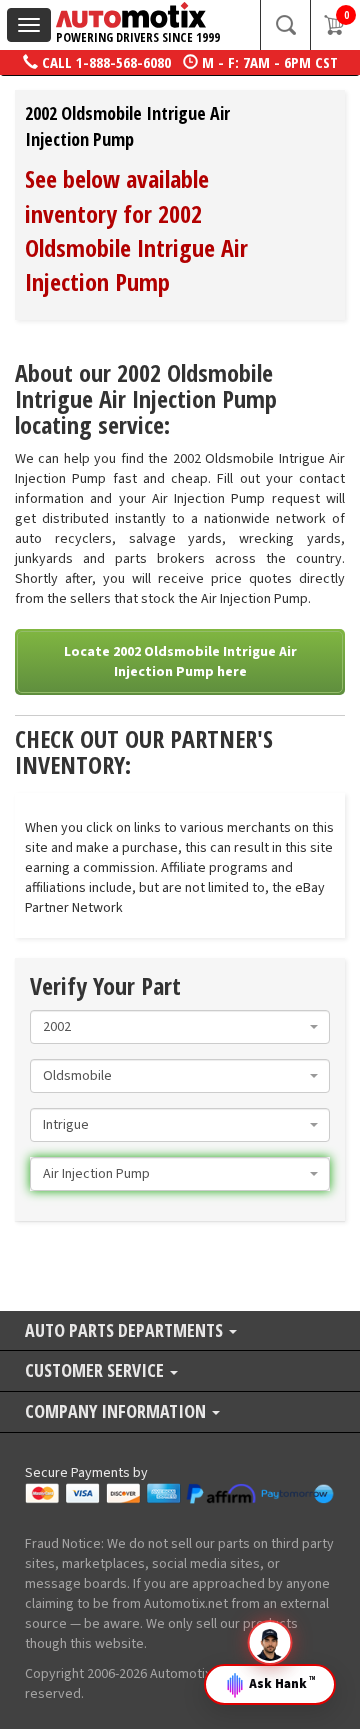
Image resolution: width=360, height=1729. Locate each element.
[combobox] (180, 1027)
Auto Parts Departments (126, 1331)
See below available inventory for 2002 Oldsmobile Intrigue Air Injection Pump (136, 230)
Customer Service (96, 1371)
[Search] (285, 25)
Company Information (117, 1412)
